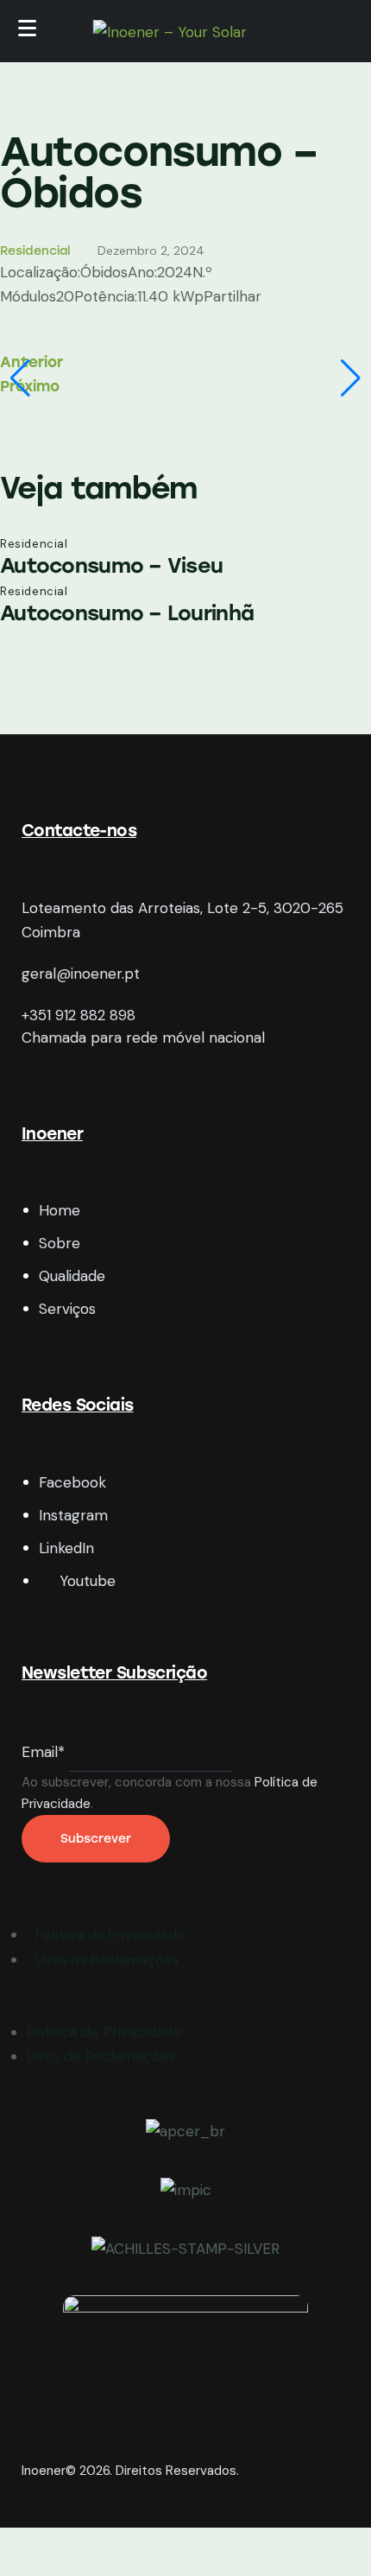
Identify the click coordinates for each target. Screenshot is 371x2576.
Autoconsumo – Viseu (111, 565)
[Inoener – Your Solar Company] (186, 34)
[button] (20, 378)
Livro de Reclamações (101, 2056)
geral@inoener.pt (81, 974)
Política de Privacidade (104, 2032)
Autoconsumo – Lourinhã (127, 613)
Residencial (35, 251)
